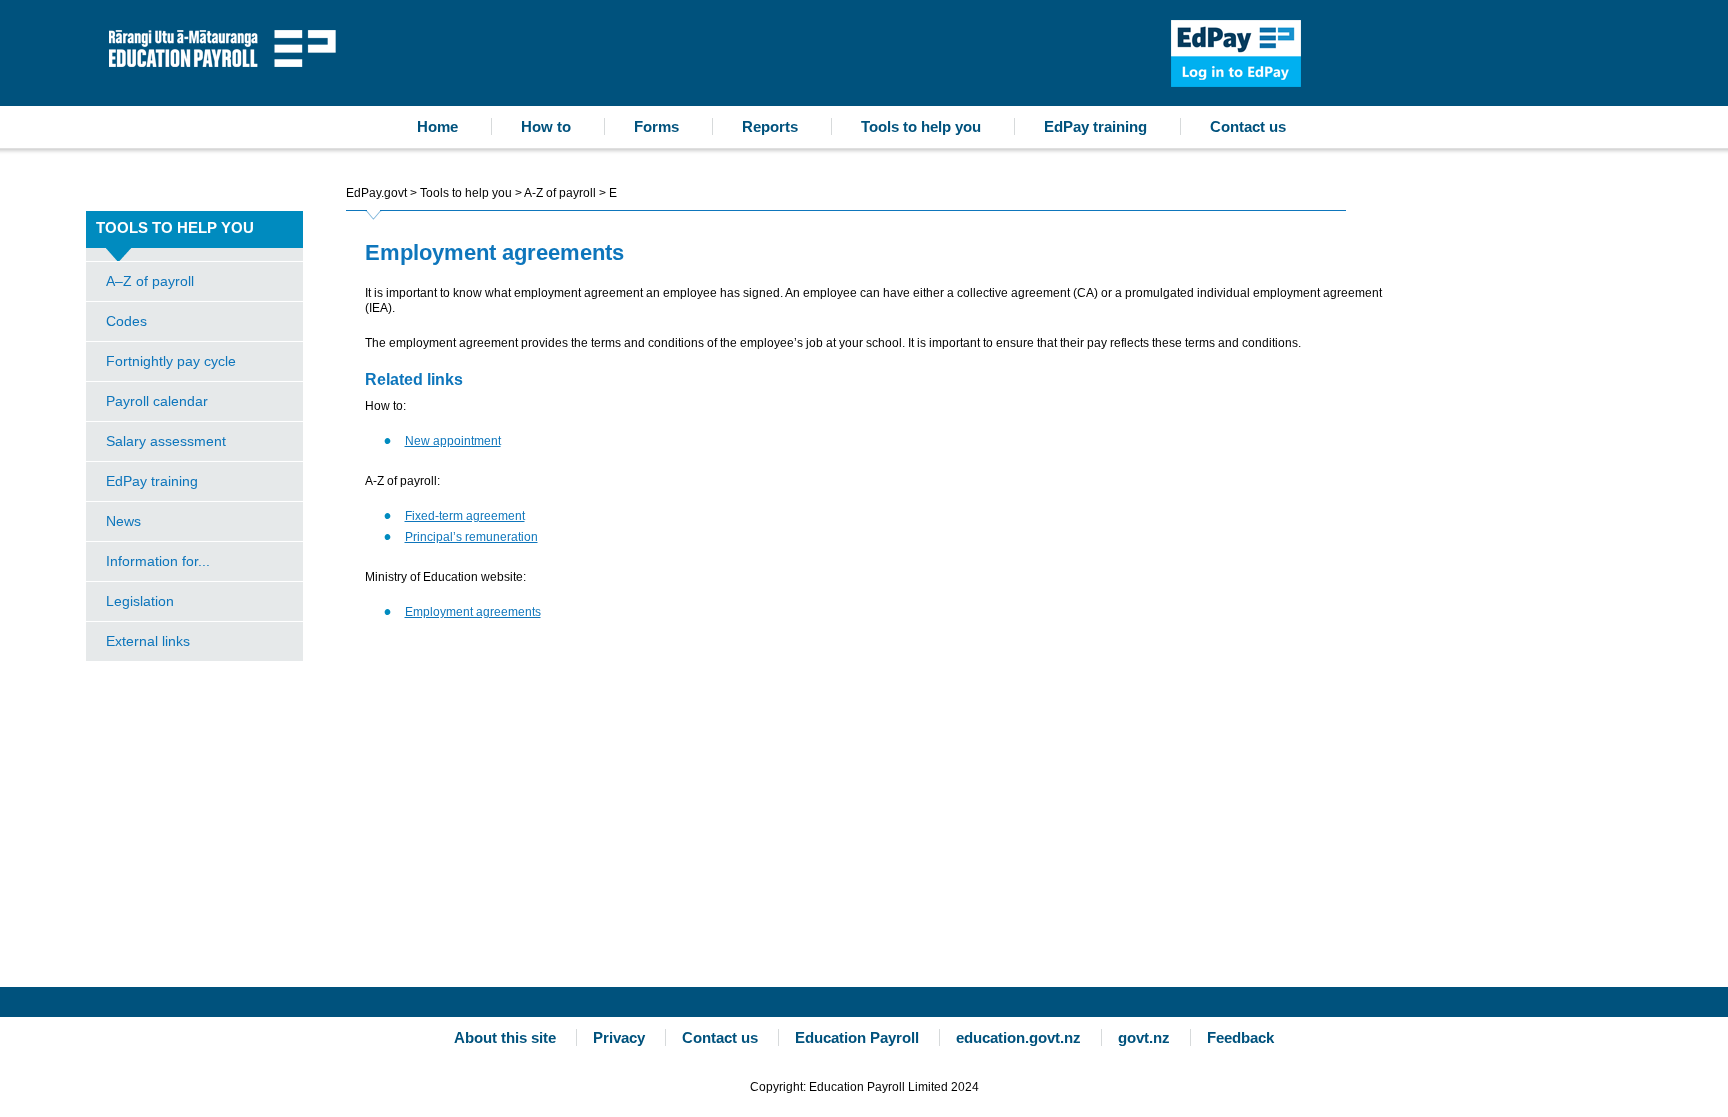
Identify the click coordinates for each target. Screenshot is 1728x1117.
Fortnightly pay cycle (171, 361)
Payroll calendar (157, 401)
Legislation (140, 601)
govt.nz (1144, 1037)
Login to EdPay (1236, 53)
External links (148, 641)
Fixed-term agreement (465, 516)
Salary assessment (166, 441)
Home (437, 126)
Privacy (619, 1037)
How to (546, 126)
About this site (505, 1037)
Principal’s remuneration (471, 537)
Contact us (1248, 126)
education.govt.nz (1018, 1037)
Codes (126, 321)
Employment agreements (473, 612)
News (123, 521)
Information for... (158, 561)
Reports (770, 126)
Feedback (1240, 1037)
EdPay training (1095, 126)
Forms (656, 126)
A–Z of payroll (150, 281)
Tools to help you (921, 126)
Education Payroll (227, 46)
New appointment (453, 441)
